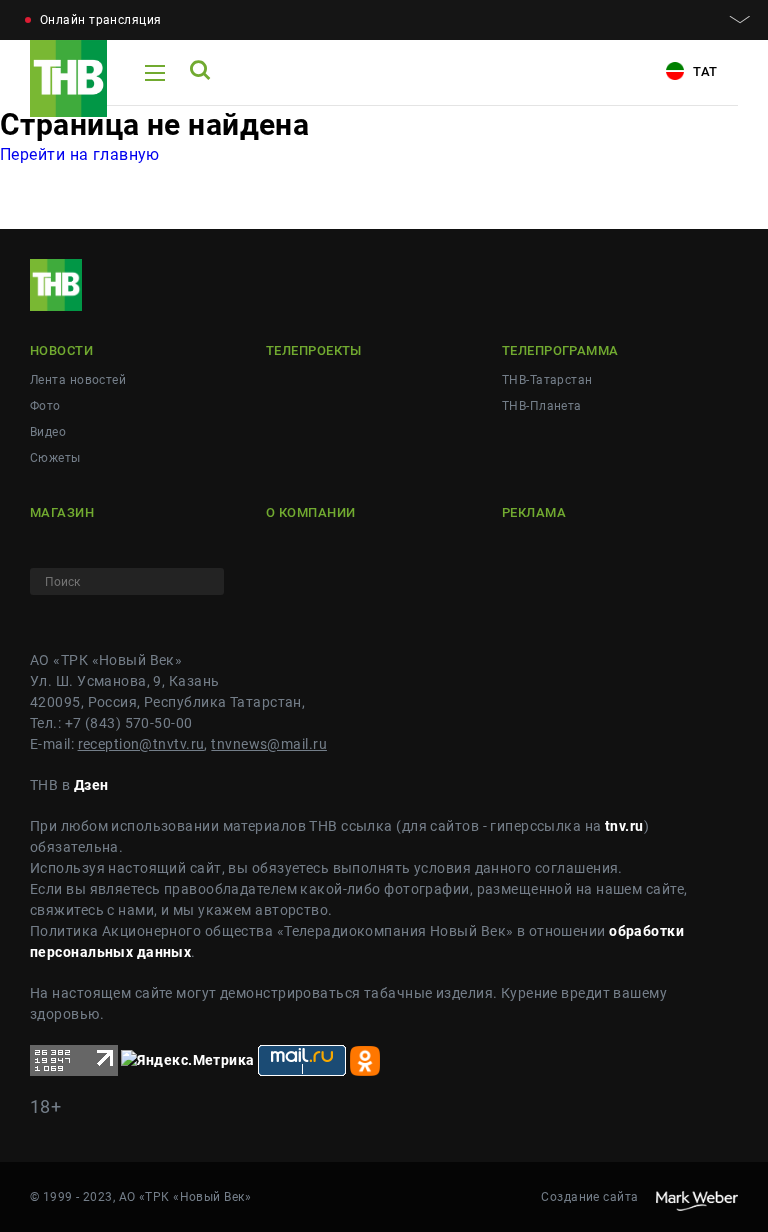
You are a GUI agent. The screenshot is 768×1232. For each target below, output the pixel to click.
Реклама (534, 512)
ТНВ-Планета (542, 406)
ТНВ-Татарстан (547, 380)
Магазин (62, 512)
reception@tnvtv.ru (141, 744)
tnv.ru (624, 826)
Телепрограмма (560, 350)
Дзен (91, 785)
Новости (61, 350)
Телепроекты (314, 350)
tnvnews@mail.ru (269, 744)
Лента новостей (78, 380)
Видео (48, 432)
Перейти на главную (80, 154)
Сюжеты (55, 458)
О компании (310, 512)
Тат (703, 71)
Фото (45, 406)
